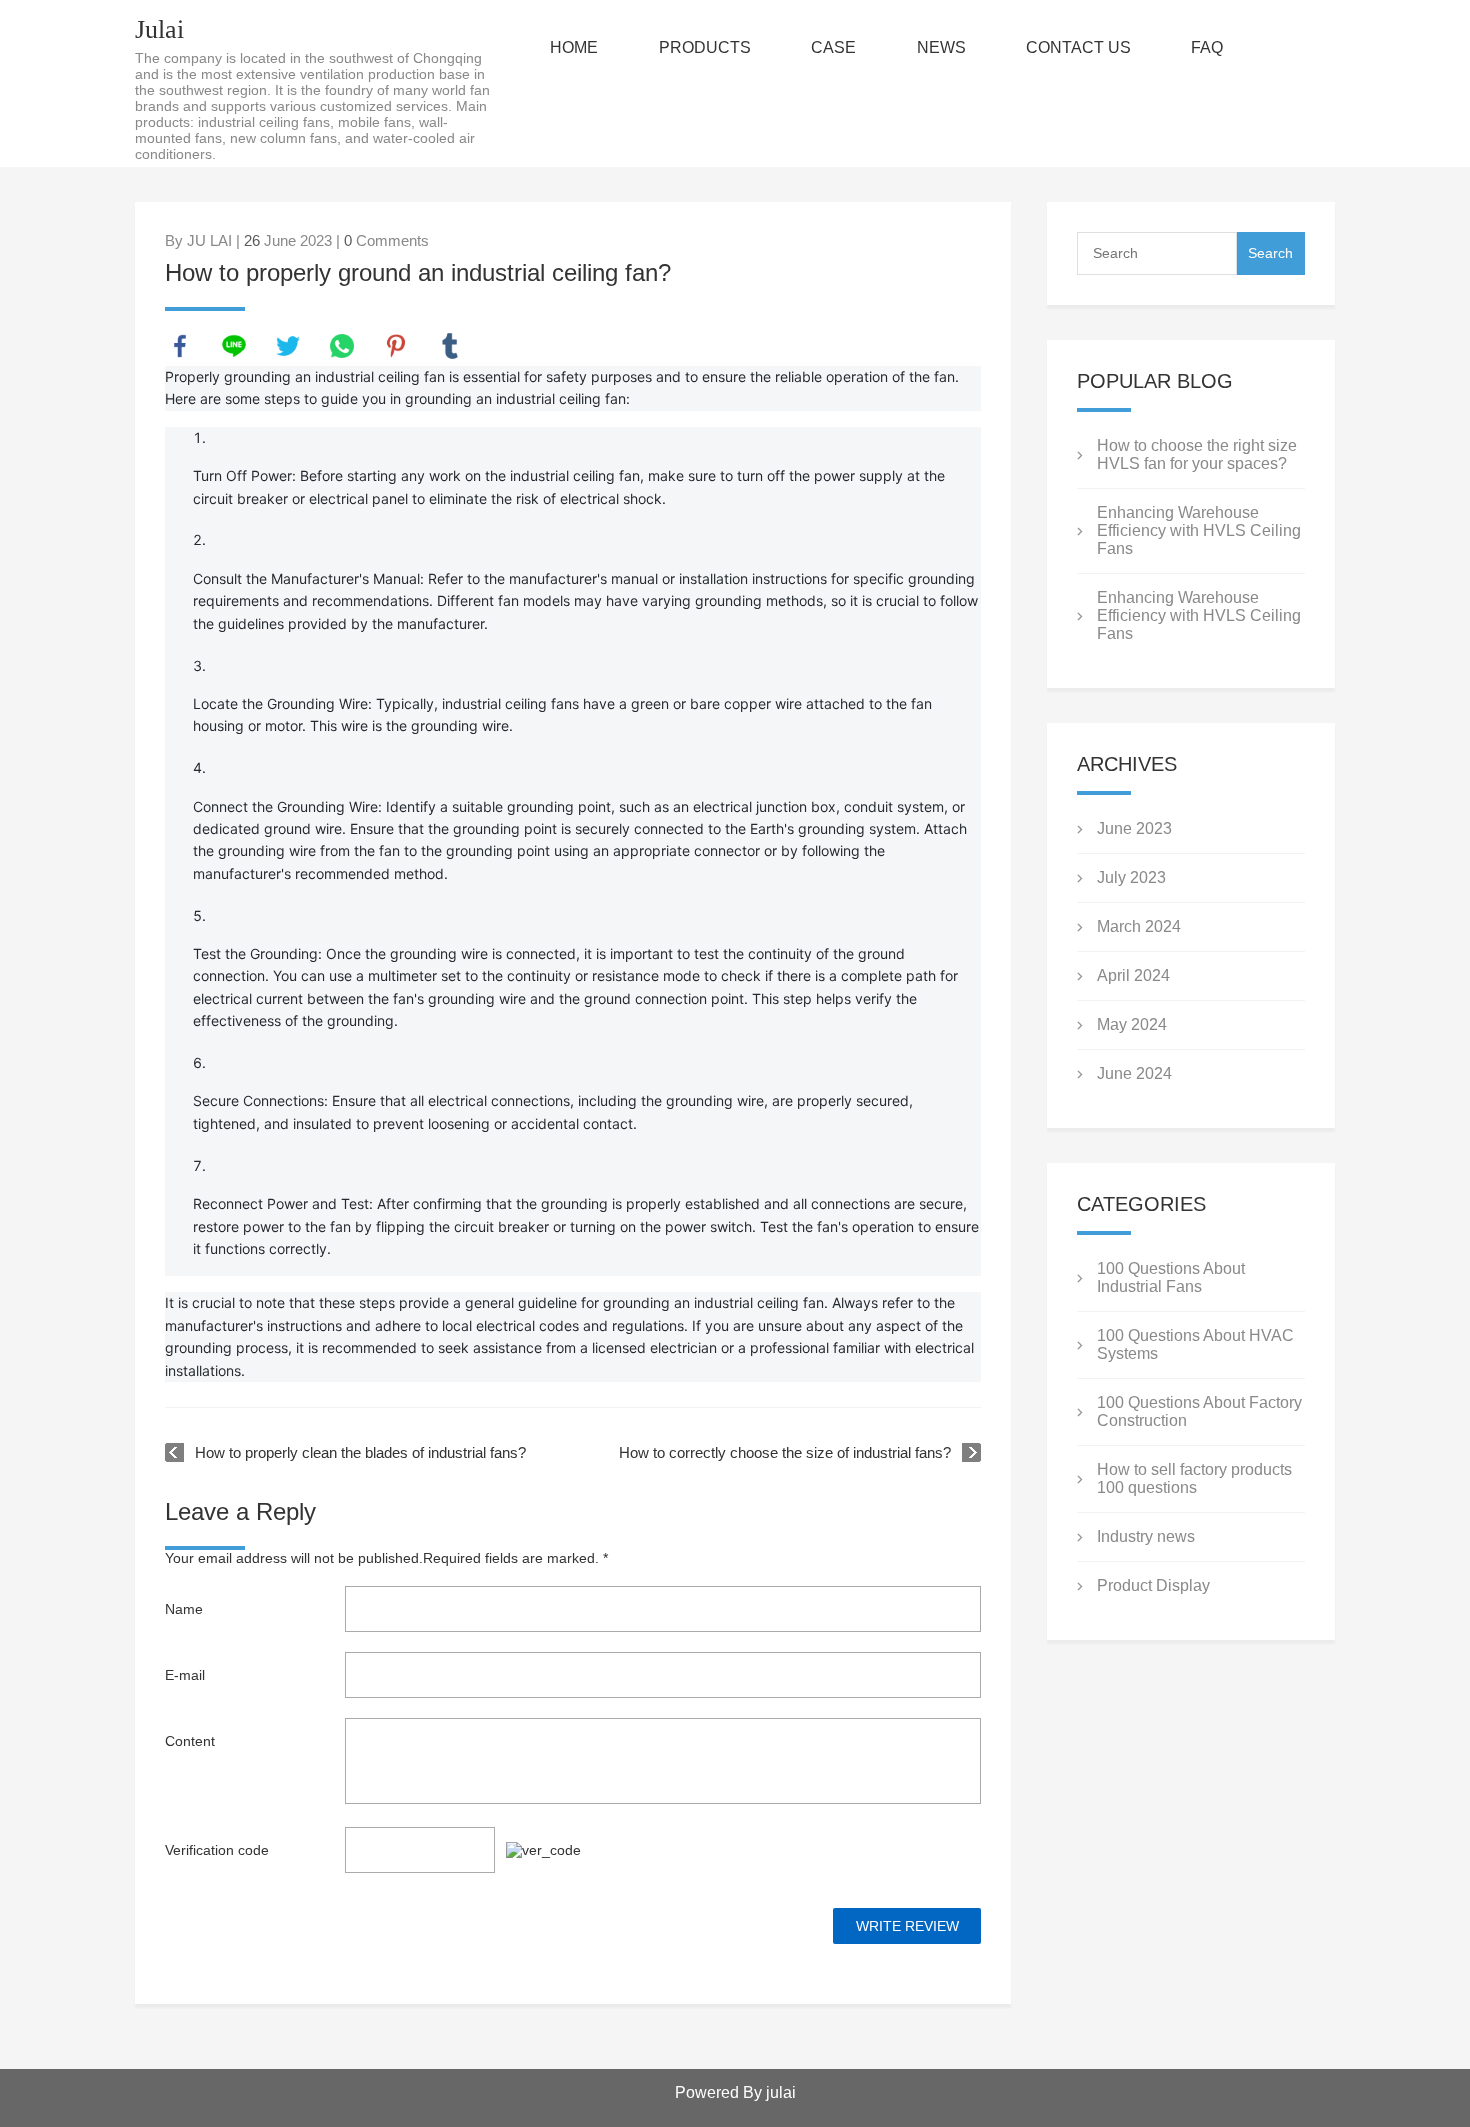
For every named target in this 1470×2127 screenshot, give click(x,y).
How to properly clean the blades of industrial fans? (360, 1452)
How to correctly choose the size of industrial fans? (785, 1452)
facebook (180, 346)
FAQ (1207, 47)
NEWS (941, 47)
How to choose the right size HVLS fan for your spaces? (1197, 454)
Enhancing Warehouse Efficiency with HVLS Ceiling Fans (1199, 530)
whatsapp (342, 346)
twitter (288, 346)
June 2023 (1134, 828)
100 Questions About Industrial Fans (1171, 1277)
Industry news (1146, 1536)
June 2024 (1134, 1073)
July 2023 (1131, 877)
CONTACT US (1078, 47)
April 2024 (1133, 975)
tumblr (450, 346)
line (234, 346)
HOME (574, 47)
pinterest (396, 346)
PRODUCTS (705, 47)
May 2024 (1132, 1024)
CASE (833, 47)
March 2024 (1139, 926)
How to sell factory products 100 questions (1194, 1478)
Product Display (1153, 1585)
